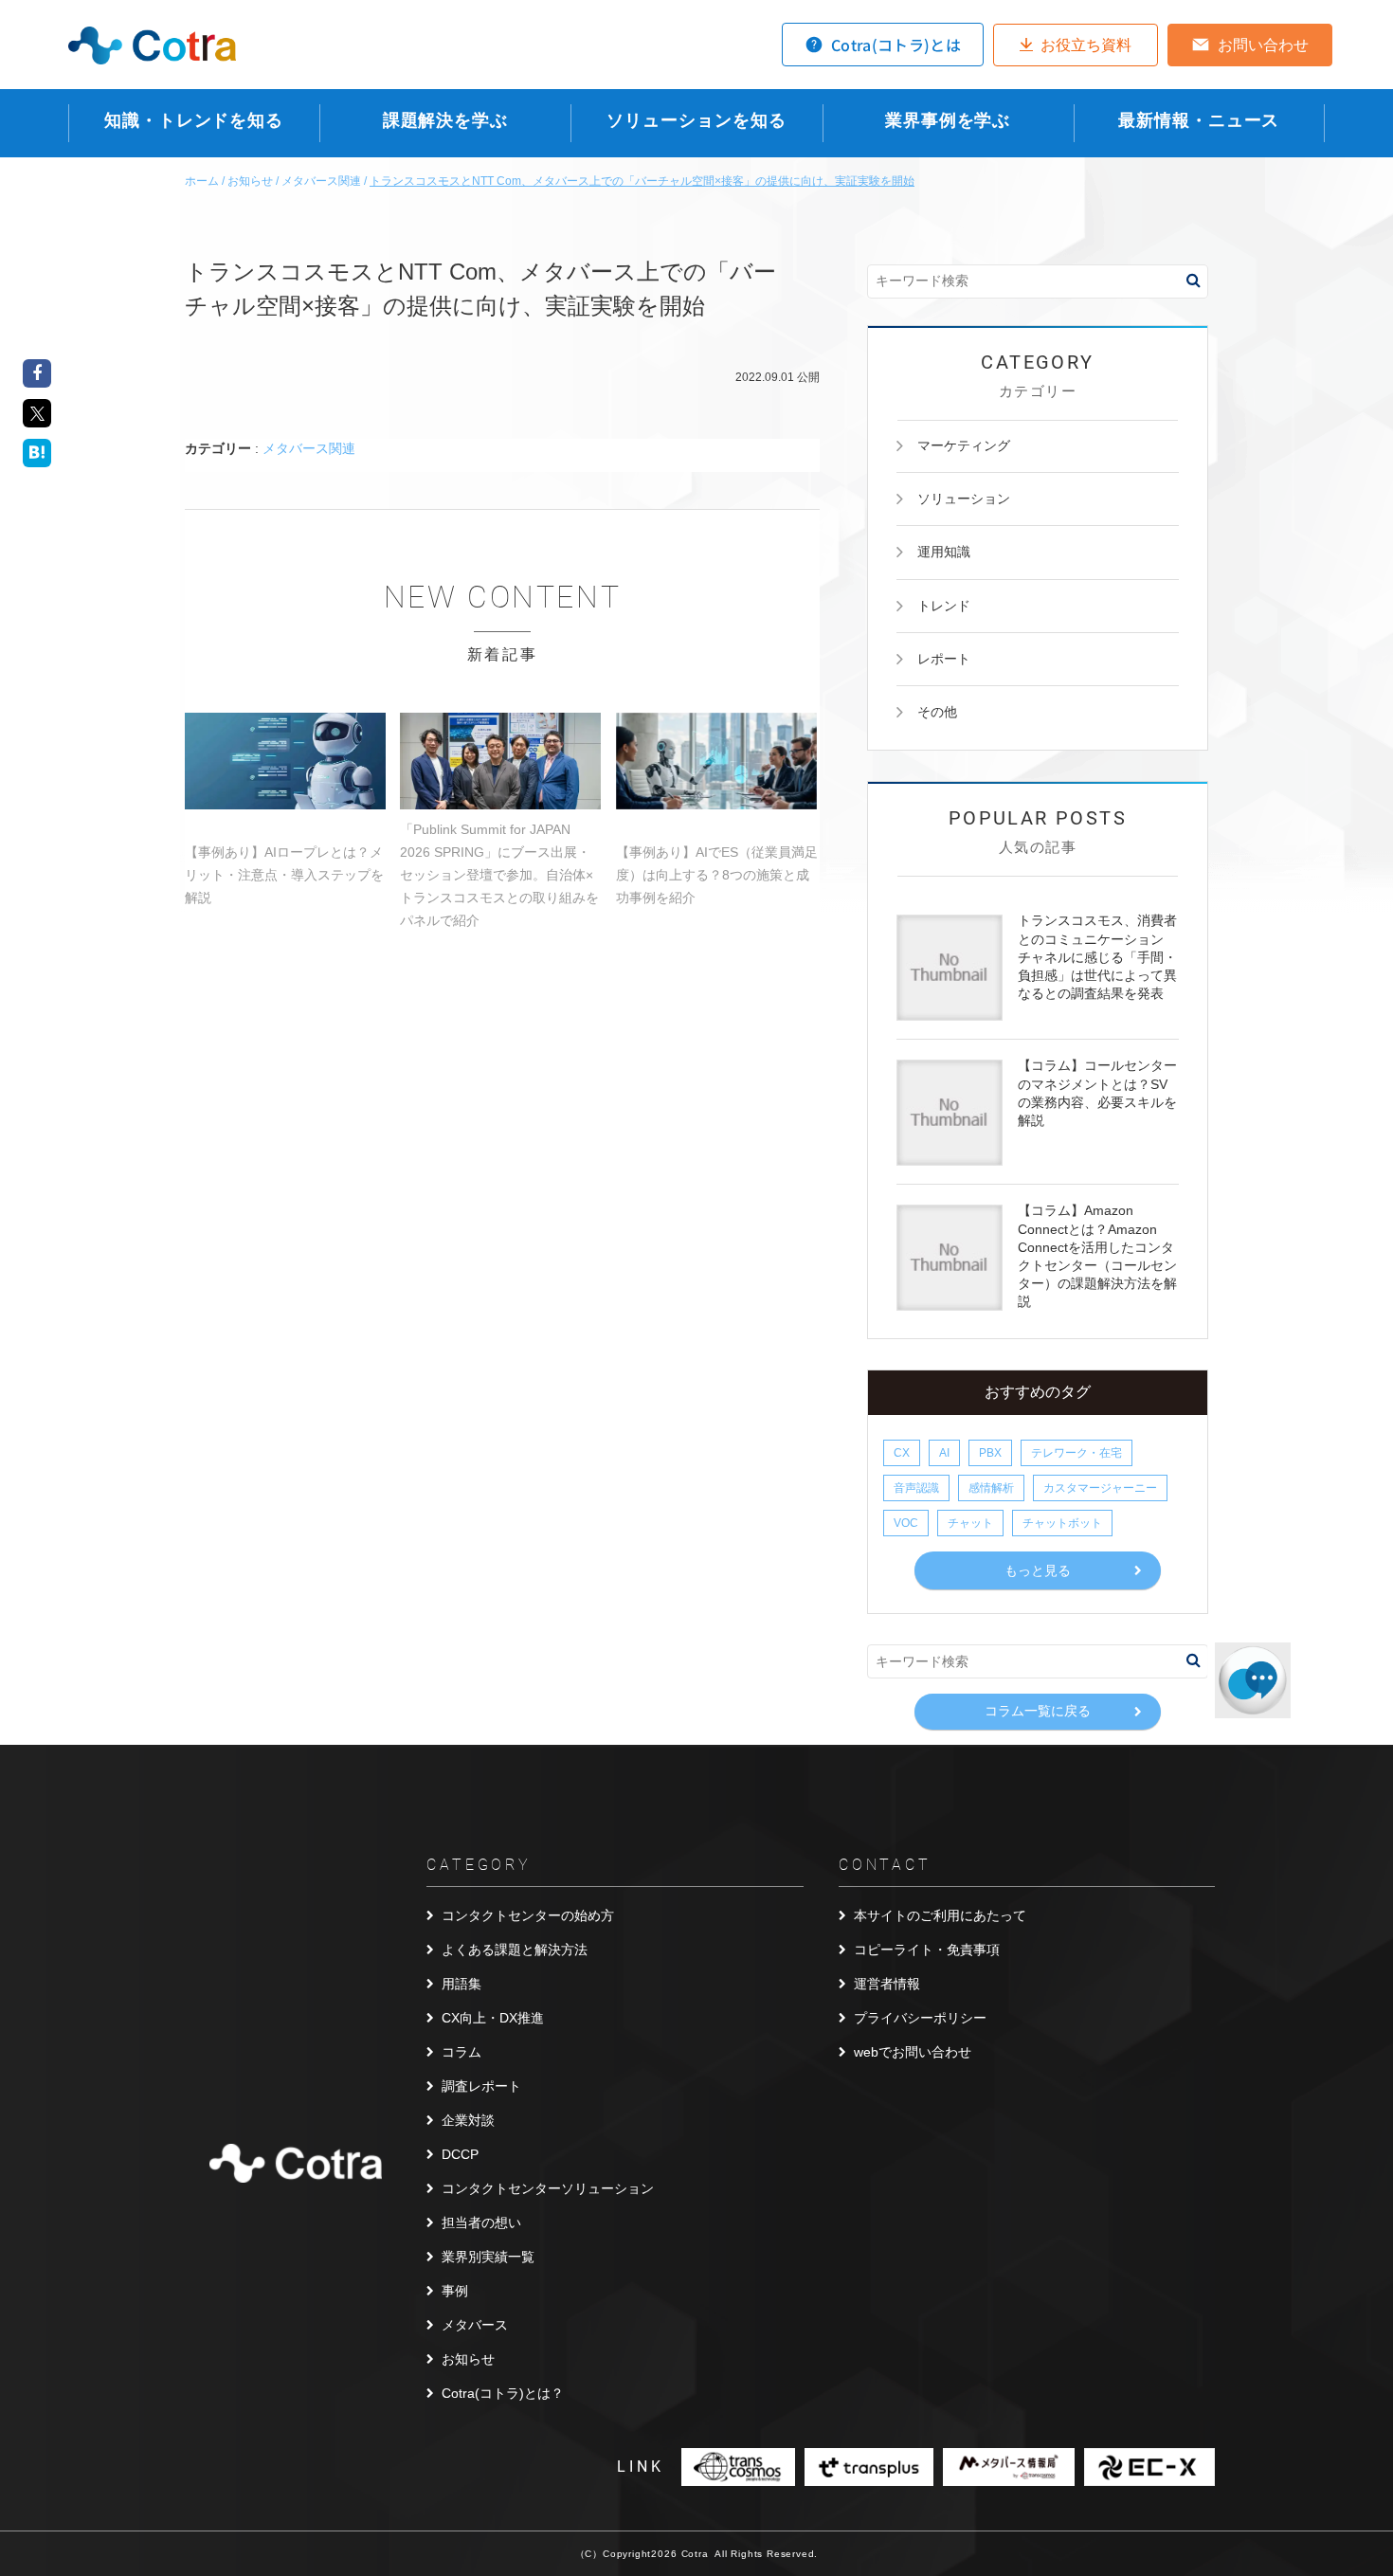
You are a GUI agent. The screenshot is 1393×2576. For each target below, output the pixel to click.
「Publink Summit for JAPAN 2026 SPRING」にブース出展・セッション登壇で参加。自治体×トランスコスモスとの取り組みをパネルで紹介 (499, 875)
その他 (937, 712)
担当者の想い (481, 2222)
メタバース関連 (309, 448)
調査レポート (481, 2086)
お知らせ (468, 2359)
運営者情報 (887, 1984)
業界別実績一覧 (488, 2257)
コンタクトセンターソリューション (548, 2188)
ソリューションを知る (696, 120)
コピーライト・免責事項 (927, 1950)
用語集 (461, 1984)
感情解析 (991, 1488)
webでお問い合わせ (913, 2052)
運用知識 (944, 552)
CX (902, 1453)
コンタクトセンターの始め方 (528, 1915)
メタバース (475, 2325)
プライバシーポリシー (920, 2018)
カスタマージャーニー (1100, 1488)
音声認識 (916, 1488)
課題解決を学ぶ (445, 120)
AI (944, 1453)
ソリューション (964, 499)
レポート (944, 659)
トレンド (944, 606)
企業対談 (468, 2120)
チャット (970, 1523)
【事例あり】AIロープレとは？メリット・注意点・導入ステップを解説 (284, 875)
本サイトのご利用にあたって (940, 1915)
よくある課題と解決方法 (515, 1950)
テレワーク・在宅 (1076, 1453)
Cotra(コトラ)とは (896, 45)
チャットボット (1062, 1523)
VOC (906, 1523)
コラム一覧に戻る (1038, 1711)
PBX (990, 1453)
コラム (461, 2052)
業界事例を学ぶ (948, 120)
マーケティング (964, 445)
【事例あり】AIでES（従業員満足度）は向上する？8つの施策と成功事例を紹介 (717, 875)
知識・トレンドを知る (194, 120)
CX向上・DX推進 (493, 2018)
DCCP (460, 2154)
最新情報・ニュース (1199, 120)
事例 (455, 2291)
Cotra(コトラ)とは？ (503, 2393)
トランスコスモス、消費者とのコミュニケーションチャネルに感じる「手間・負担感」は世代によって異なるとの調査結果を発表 (1097, 957)
